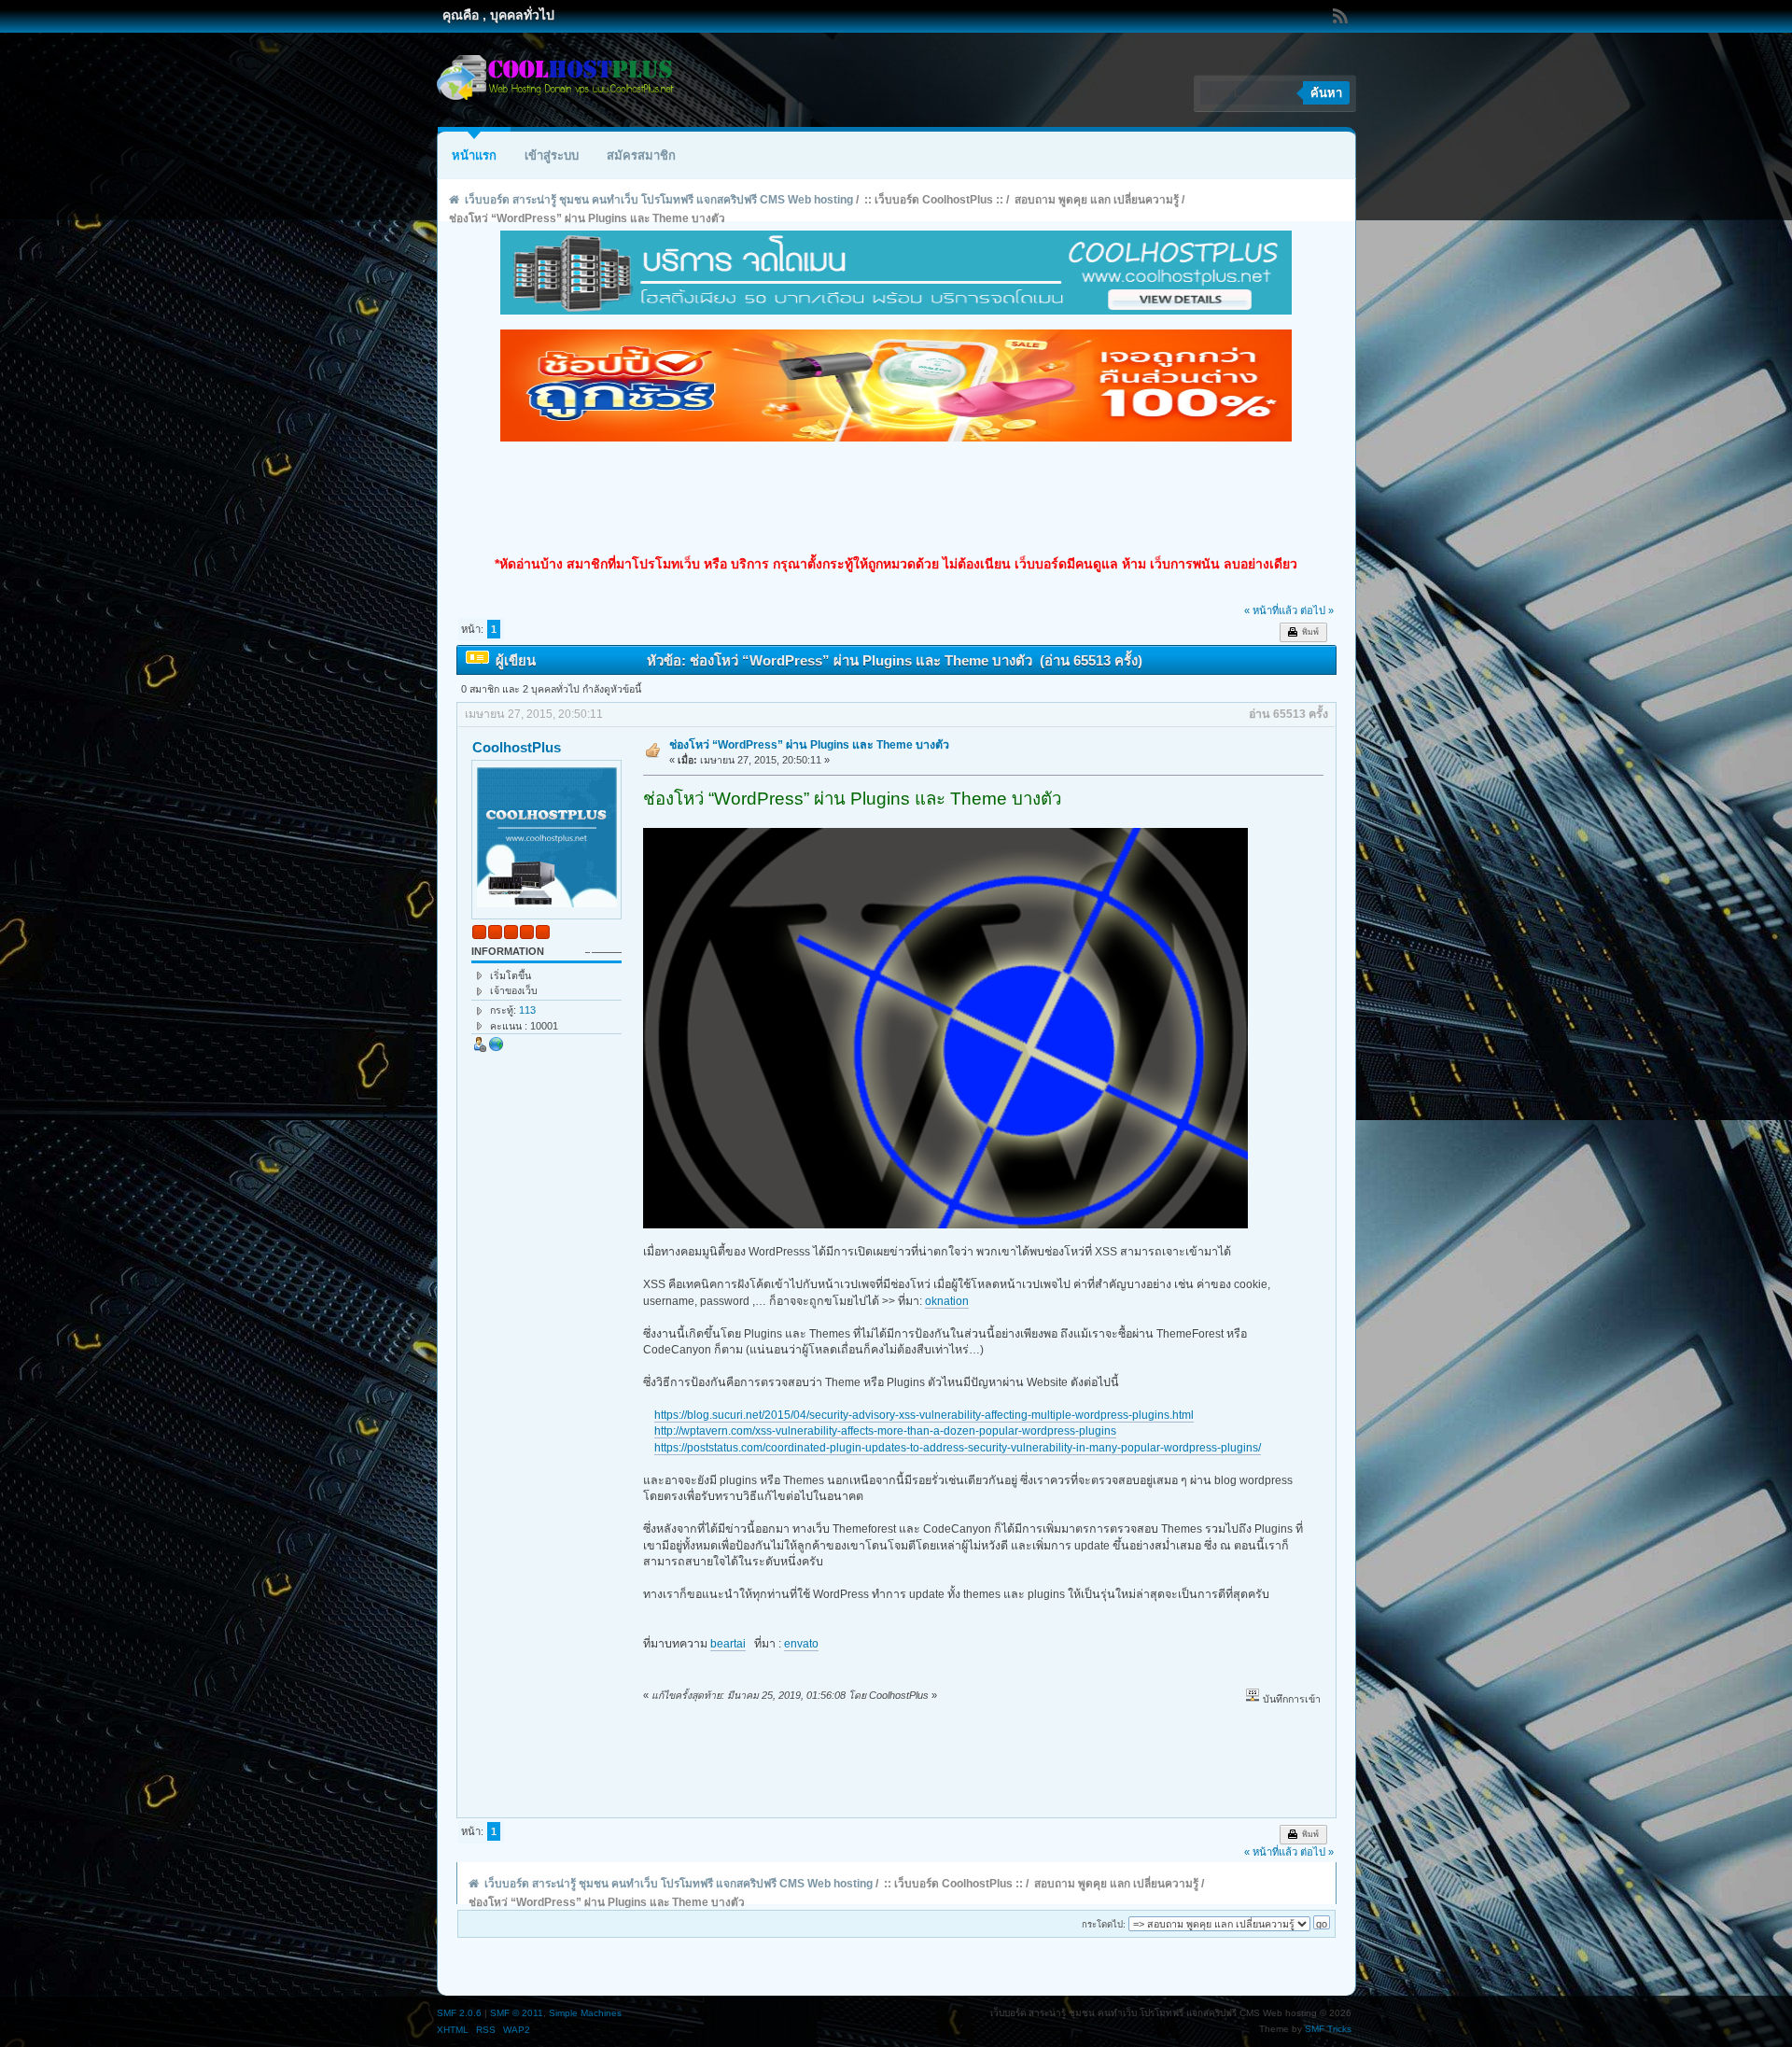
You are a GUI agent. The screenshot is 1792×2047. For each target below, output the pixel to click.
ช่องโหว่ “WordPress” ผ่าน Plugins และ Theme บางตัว (809, 745)
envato (801, 1644)
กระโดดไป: (1104, 1924)
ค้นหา (1326, 93)
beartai (728, 1644)
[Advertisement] (896, 498)
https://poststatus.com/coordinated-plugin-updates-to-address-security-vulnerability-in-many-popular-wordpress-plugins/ (958, 1448)
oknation (947, 1301)
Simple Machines (585, 2013)
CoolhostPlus (517, 747)
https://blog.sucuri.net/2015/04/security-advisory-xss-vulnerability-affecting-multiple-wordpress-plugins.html (924, 1415)
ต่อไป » (1317, 610)
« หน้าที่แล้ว (1271, 610)
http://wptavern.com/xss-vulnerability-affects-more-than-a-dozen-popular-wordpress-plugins (885, 1431)
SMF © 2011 (517, 2013)
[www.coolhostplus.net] (497, 1048)
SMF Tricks (1328, 2029)
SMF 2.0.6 (459, 2013)
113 (527, 1010)
